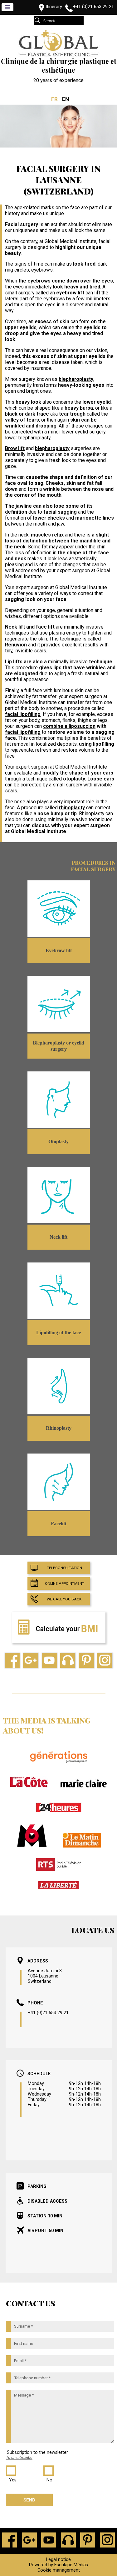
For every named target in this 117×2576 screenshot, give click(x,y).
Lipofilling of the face (58, 1332)
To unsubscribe (19, 2457)
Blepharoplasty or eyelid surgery (58, 1046)
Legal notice (58, 2560)
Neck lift (15, 627)
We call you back (64, 1599)
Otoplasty (58, 1141)
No (49, 2480)
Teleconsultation (64, 1568)
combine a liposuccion (69, 726)
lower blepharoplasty (28, 438)
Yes (13, 2480)
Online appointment (65, 1583)
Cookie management (59, 2570)
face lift (45, 627)
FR (54, 99)
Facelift (59, 1524)
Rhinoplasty (59, 1428)
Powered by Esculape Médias (58, 2565)
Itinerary (54, 7)
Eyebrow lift (59, 950)
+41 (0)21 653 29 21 (93, 7)
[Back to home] (59, 55)
